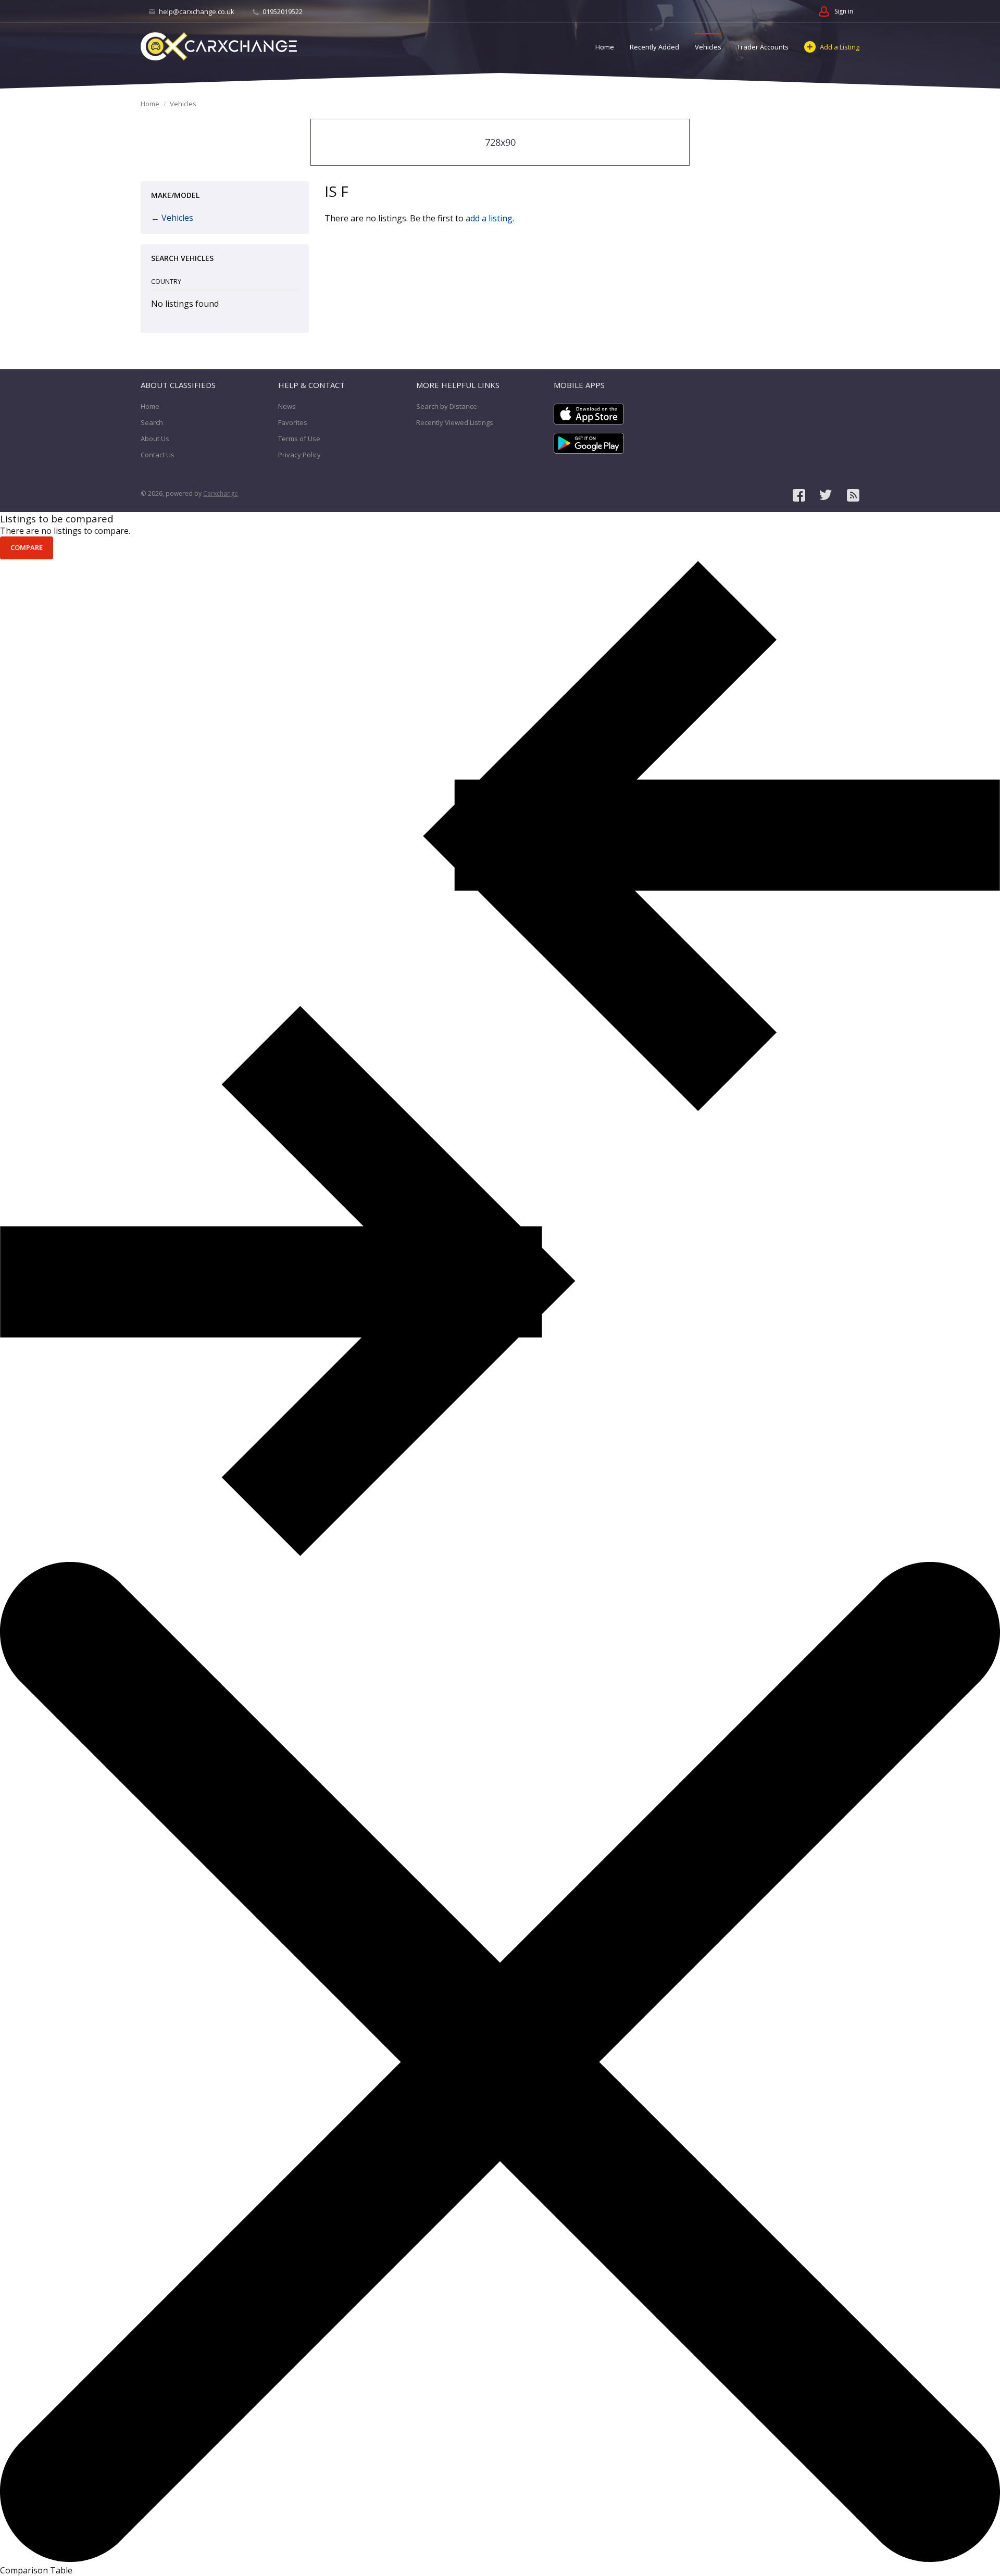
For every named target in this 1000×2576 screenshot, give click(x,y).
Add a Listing (840, 47)
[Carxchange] (219, 46)
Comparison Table (36, 2570)
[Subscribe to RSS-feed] (853, 495)
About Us (155, 439)
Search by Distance (447, 406)
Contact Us (158, 455)
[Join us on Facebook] (799, 495)
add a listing (489, 218)
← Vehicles (172, 218)
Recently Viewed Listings (455, 422)
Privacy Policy (299, 455)
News (287, 406)
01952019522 (282, 11)
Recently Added (654, 47)
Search (152, 422)
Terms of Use (299, 439)
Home (605, 47)
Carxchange (221, 493)
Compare (27, 547)
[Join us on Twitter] (826, 495)
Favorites (293, 422)
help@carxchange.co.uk (197, 11)
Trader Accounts (763, 47)
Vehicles (708, 47)
